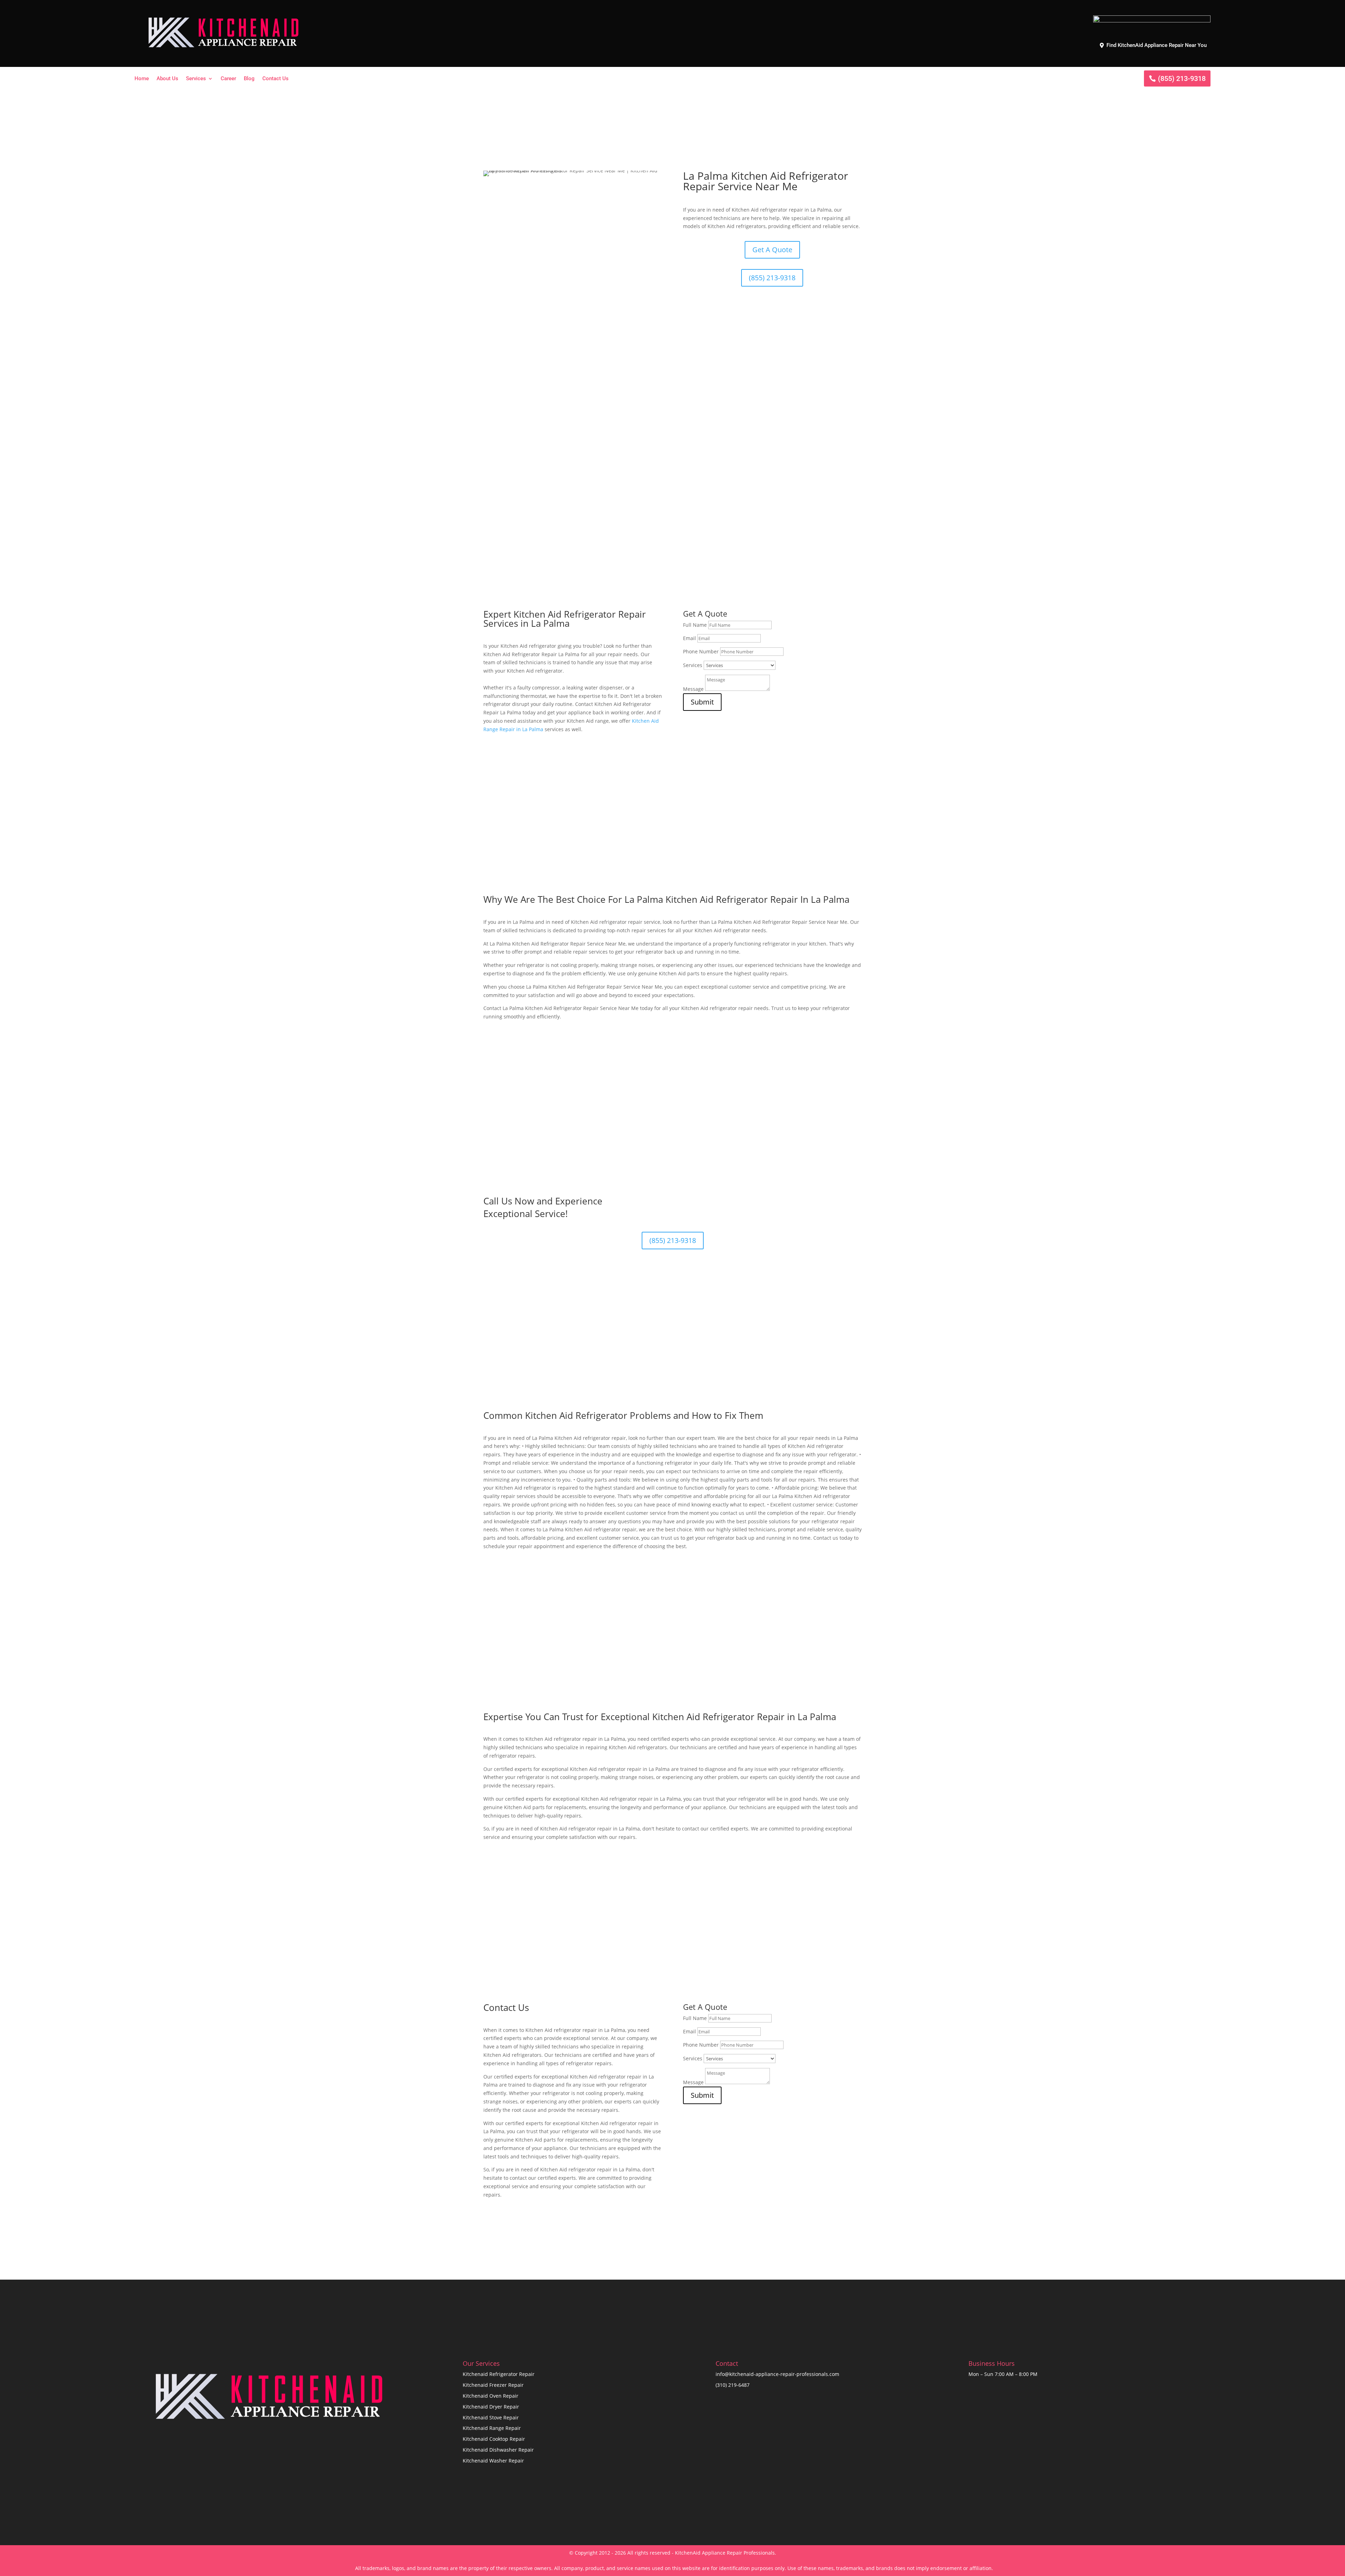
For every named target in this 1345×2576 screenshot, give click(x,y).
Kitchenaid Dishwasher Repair (498, 2450)
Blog (249, 79)
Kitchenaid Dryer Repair (491, 2407)
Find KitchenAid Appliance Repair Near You (1157, 45)
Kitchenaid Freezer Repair (493, 2385)
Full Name (695, 625)
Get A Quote (772, 250)
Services (196, 79)
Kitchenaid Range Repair (492, 2428)
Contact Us (275, 79)
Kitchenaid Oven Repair (491, 2396)
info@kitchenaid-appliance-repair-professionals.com (777, 2374)
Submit (702, 702)
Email (689, 638)
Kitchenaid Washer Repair (493, 2461)
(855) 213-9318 (1182, 78)
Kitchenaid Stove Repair (491, 2417)
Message (693, 689)
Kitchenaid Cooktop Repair (494, 2439)
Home (142, 79)
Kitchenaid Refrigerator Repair (499, 2374)
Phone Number (701, 651)
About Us (167, 79)
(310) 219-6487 (733, 2385)
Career (228, 79)
